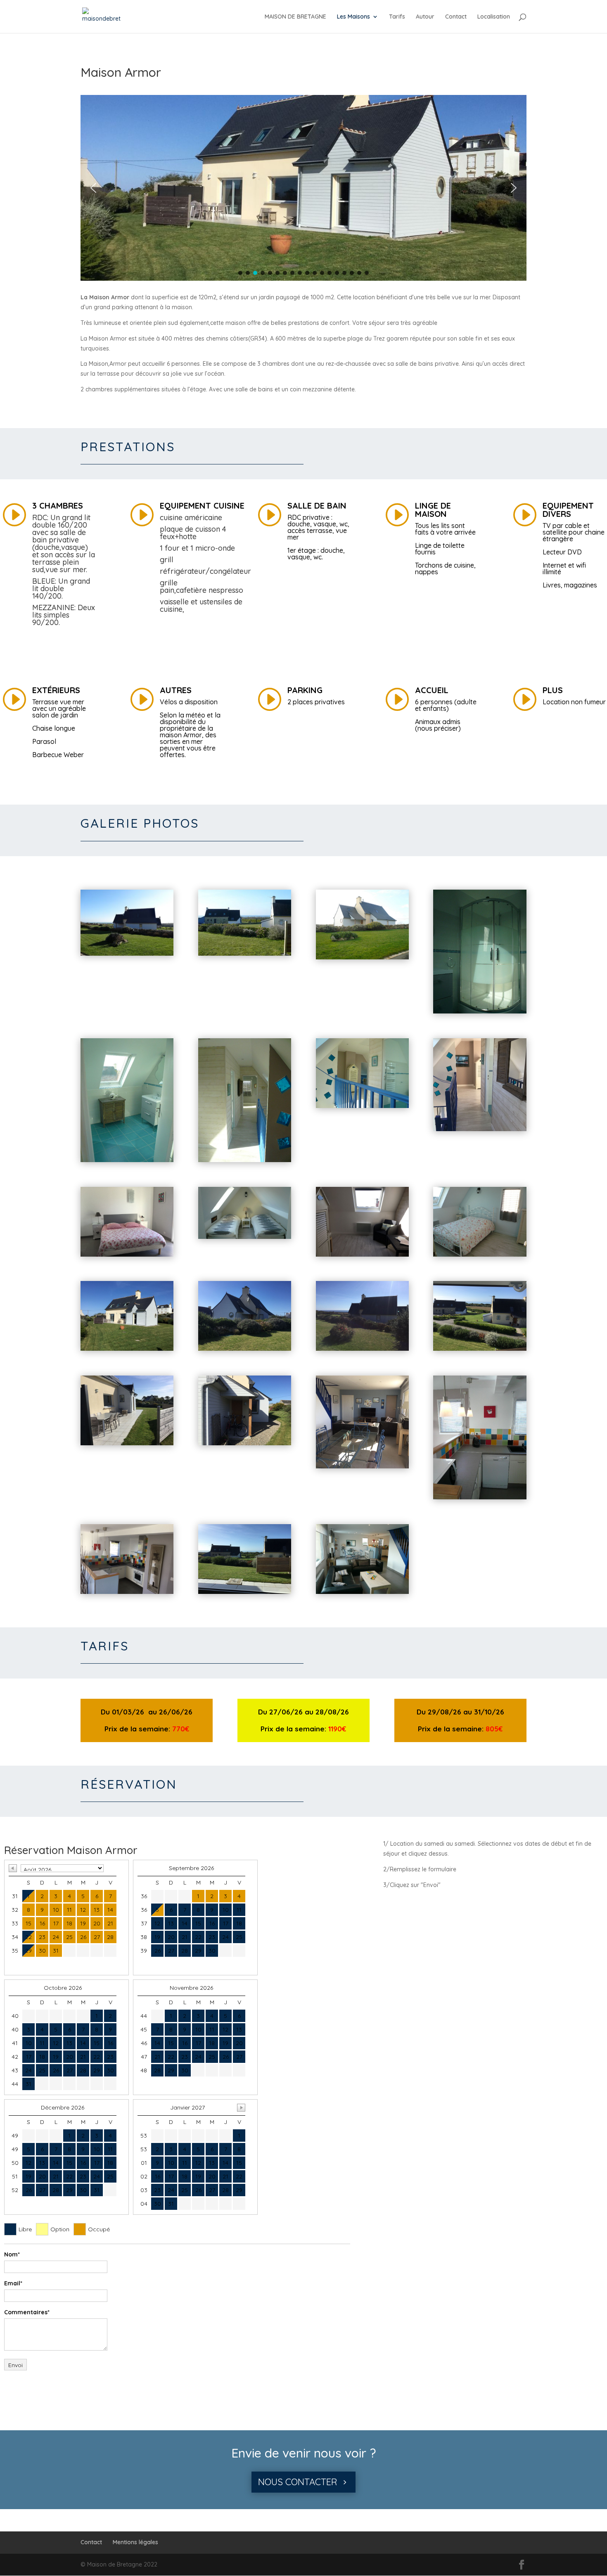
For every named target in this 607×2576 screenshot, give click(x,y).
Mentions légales (135, 2542)
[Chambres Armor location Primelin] (245, 1160)
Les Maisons (353, 17)
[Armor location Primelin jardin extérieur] (127, 1349)
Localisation (494, 17)
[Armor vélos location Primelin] (245, 1443)
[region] (303, 188)
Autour (425, 17)
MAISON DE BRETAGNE (295, 17)
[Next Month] (241, 2108)
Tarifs (397, 17)
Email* (13, 2283)
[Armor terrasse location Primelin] (127, 1443)
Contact (456, 17)
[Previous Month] (13, 1868)
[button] (93, 188)
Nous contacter (298, 2482)
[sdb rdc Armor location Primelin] (480, 1011)
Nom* (12, 2254)
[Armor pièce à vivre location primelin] (362, 1466)
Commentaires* (27, 2312)
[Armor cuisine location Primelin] (480, 1497)
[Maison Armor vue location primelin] (127, 954)
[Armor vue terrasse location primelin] (245, 1592)
